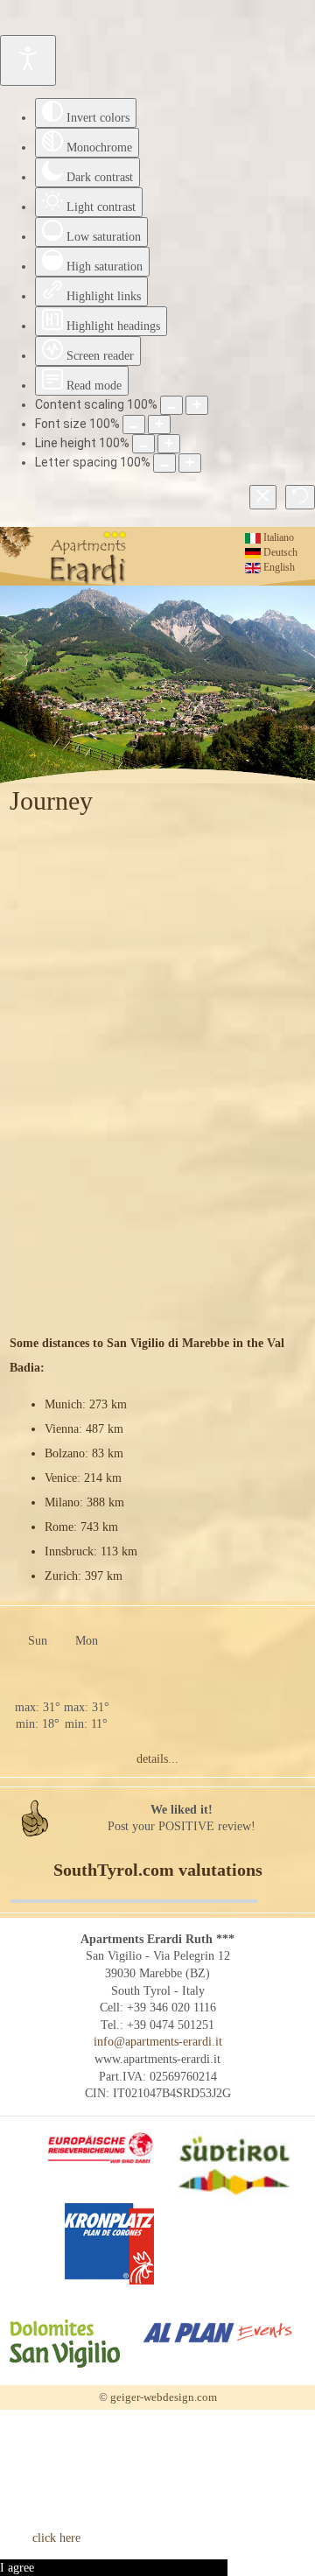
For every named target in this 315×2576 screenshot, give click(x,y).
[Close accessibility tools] (263, 497)
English (278, 567)
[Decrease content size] (171, 405)
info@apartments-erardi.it (158, 2042)
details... (157, 1759)
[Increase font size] (159, 425)
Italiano (277, 537)
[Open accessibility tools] (28, 60)
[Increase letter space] (190, 463)
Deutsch (279, 552)
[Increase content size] (197, 405)
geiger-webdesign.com (164, 2397)
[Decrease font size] (134, 425)
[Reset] (300, 497)
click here (56, 2538)
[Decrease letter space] (164, 463)
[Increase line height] (169, 444)
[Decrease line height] (143, 444)
